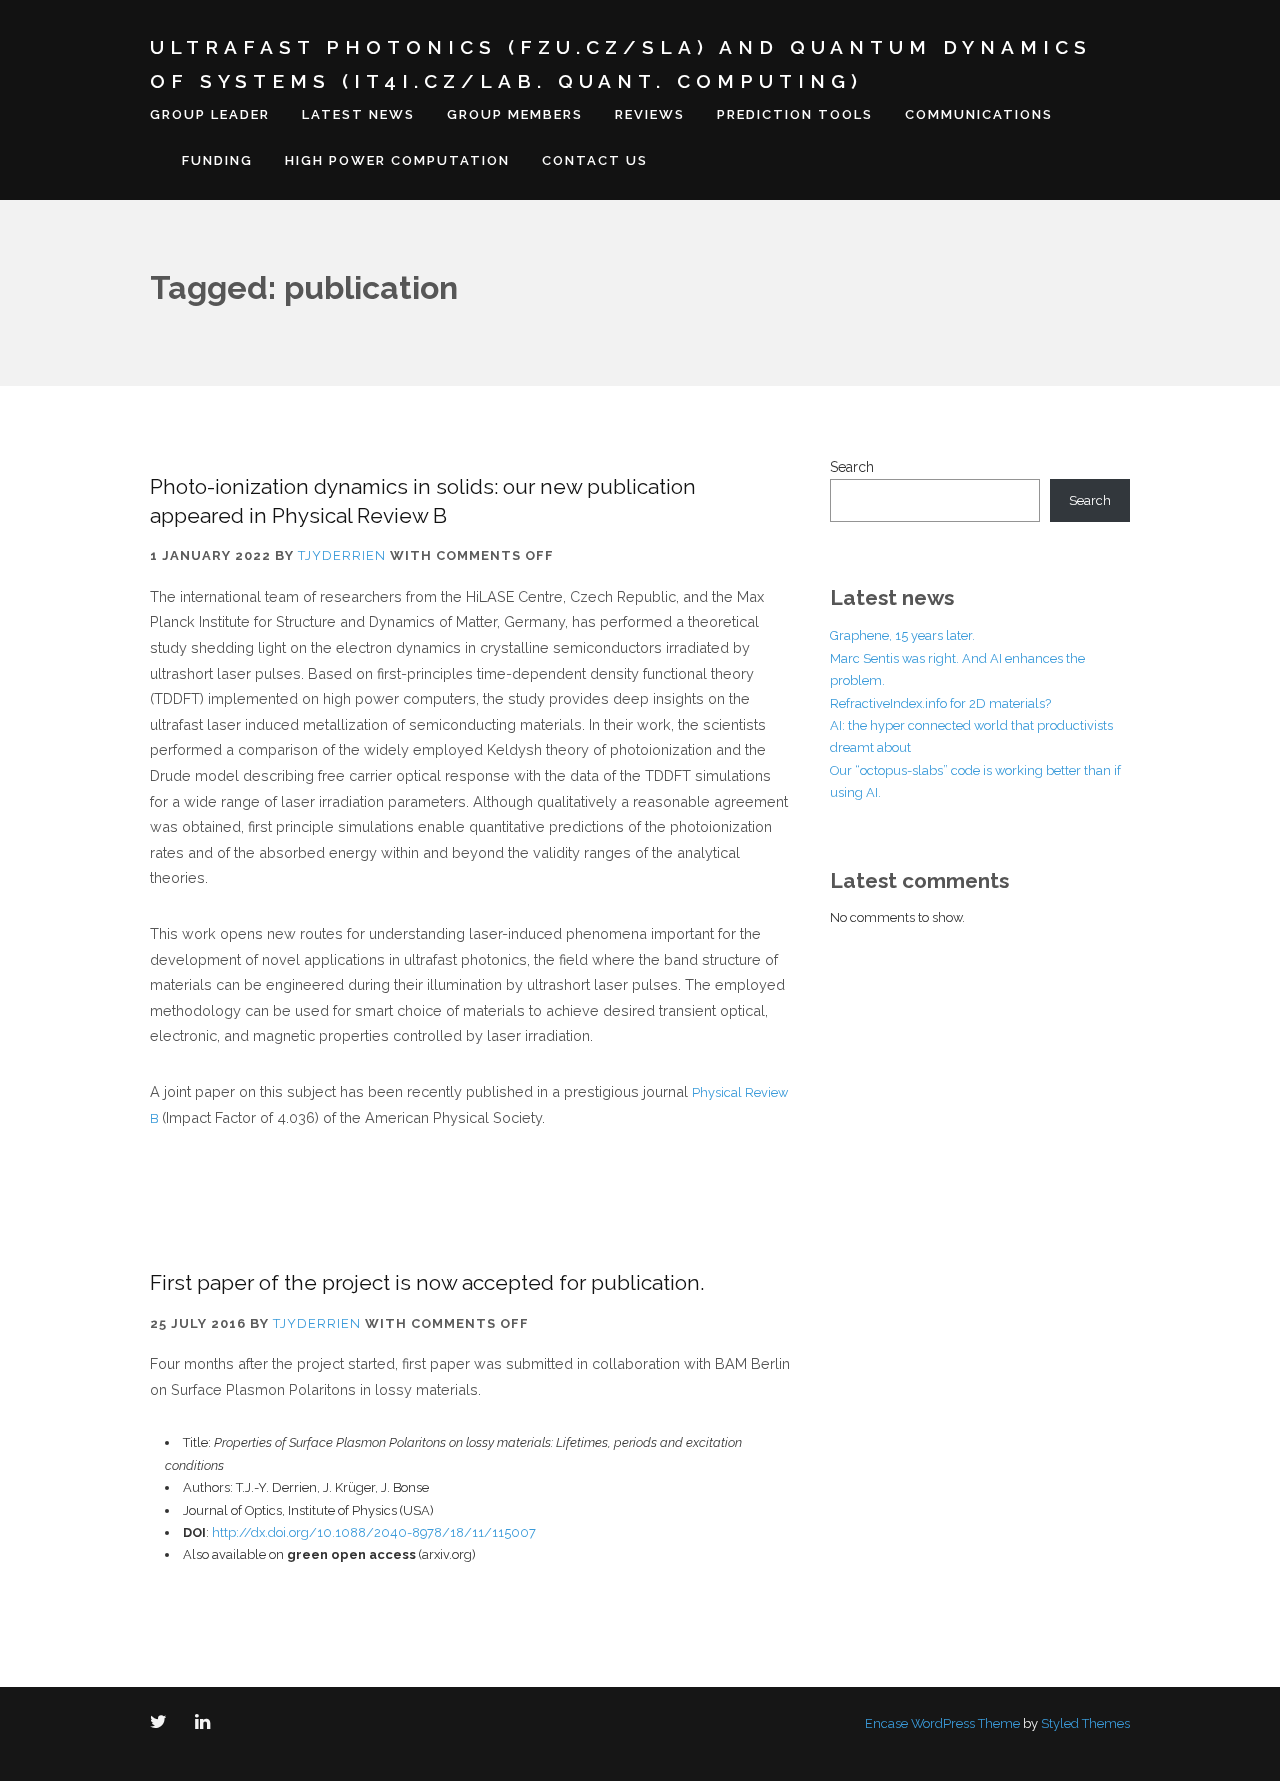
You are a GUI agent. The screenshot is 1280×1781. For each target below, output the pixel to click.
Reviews (650, 114)
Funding (217, 160)
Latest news (358, 114)
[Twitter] (162, 1723)
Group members (515, 114)
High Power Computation (397, 160)
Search (852, 467)
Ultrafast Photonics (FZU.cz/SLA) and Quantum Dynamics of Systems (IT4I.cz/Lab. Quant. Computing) (621, 64)
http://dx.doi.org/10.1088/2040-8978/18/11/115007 (374, 1532)
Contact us (595, 160)
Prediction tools (795, 114)
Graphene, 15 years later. (902, 635)
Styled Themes (1085, 1723)
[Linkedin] (206, 1723)
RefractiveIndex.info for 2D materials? (940, 703)
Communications (979, 114)
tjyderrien (342, 555)
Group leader (210, 114)
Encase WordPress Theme (942, 1723)
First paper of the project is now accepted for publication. (427, 1282)
